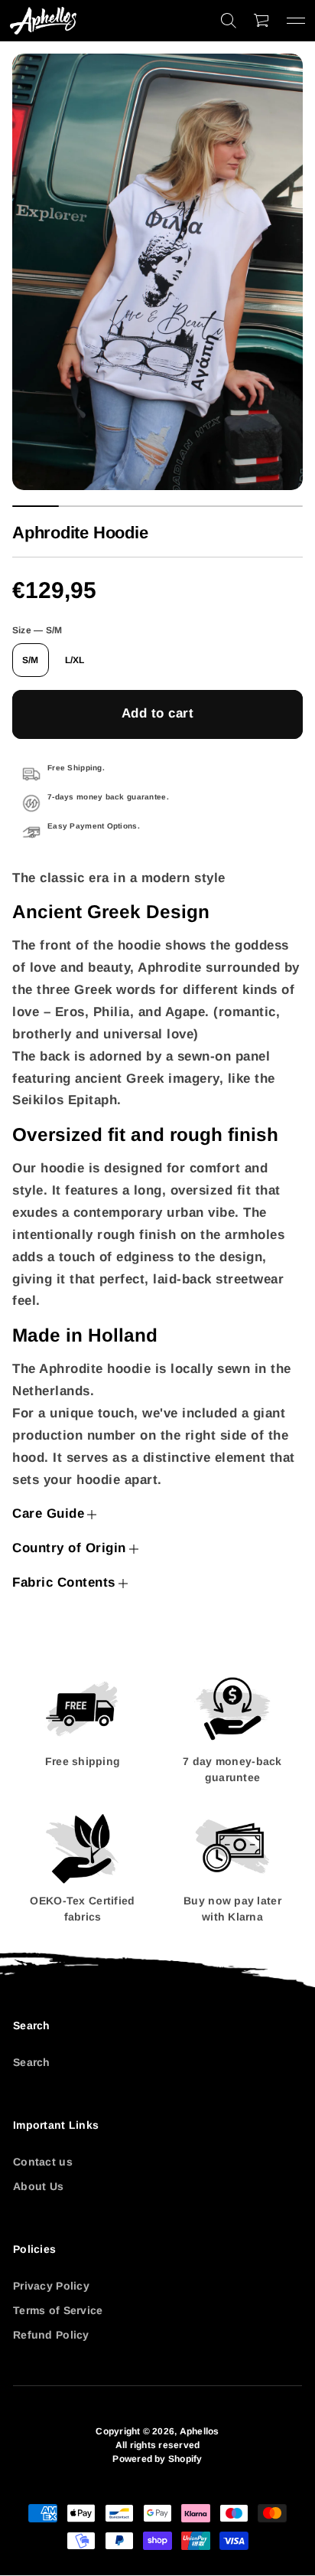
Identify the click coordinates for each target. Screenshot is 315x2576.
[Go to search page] (229, 21)
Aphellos (200, 2431)
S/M (31, 660)
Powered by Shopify (157, 2459)
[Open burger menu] (296, 21)
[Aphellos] (43, 21)
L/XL (75, 660)
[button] (229, 21)
